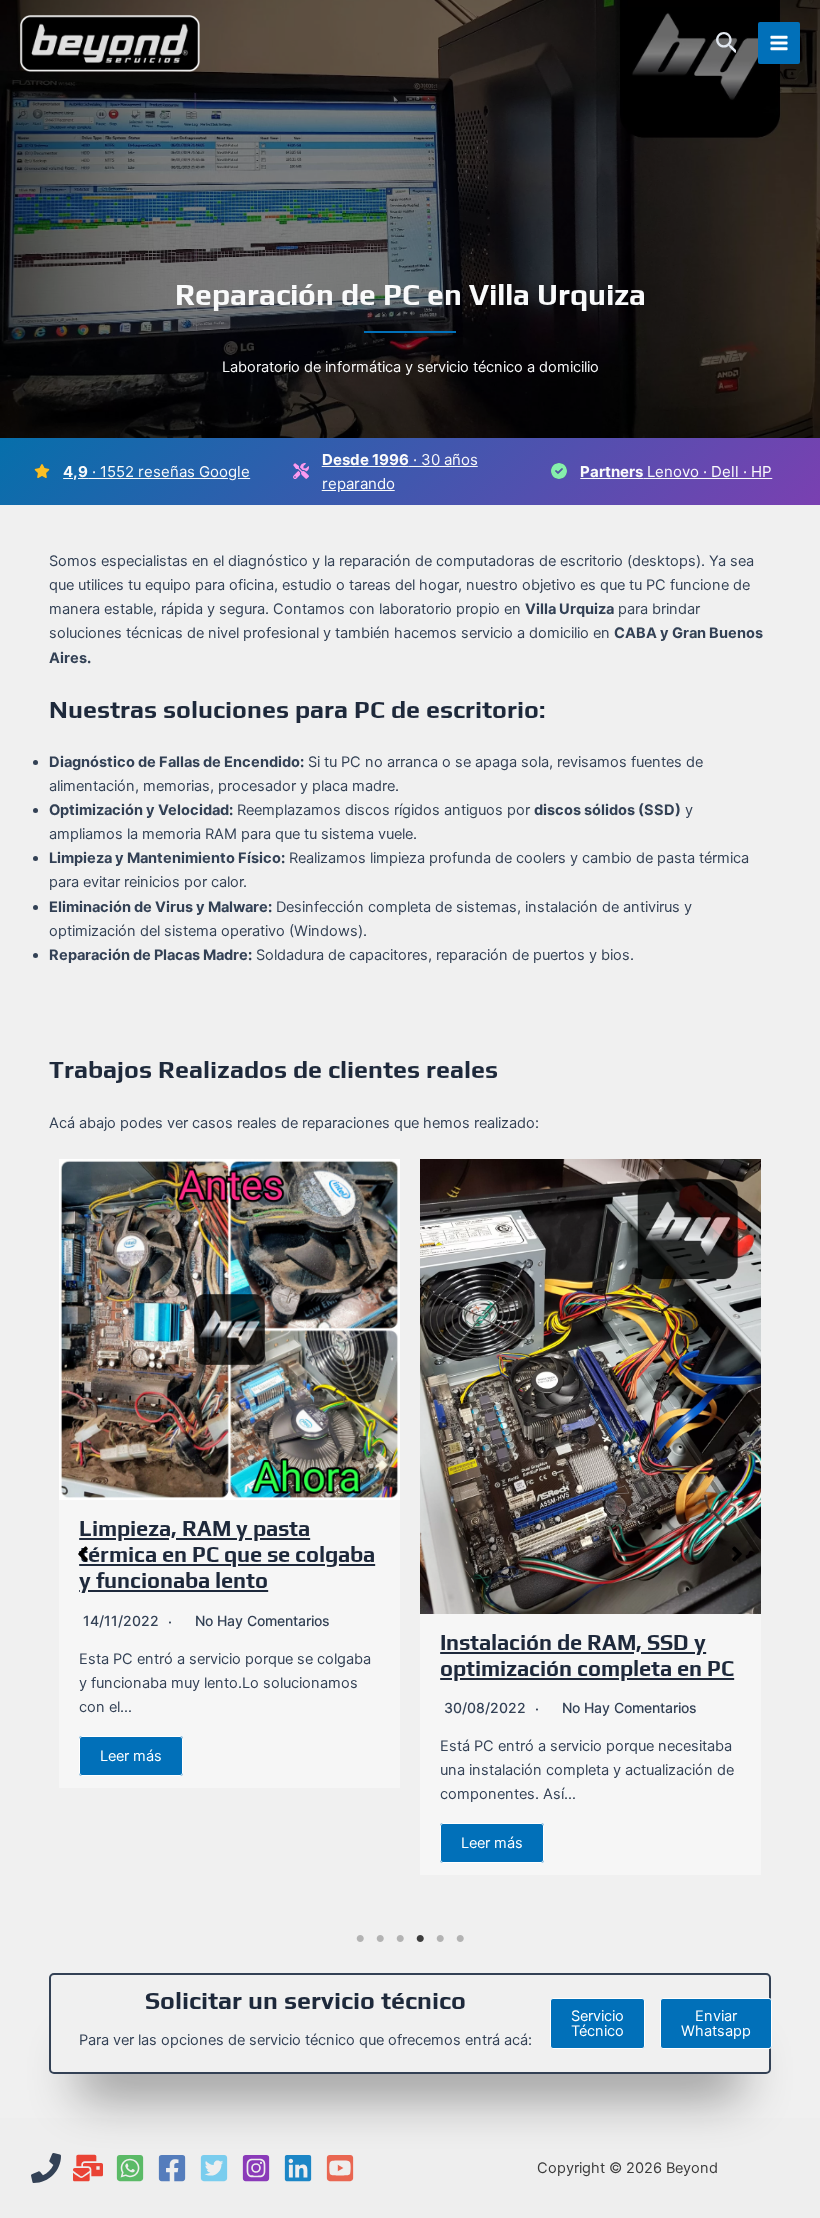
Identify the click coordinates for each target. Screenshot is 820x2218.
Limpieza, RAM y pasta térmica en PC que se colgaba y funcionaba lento (227, 1554)
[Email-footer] (88, 2168)
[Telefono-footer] (46, 2168)
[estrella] (42, 471)
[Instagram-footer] (256, 2168)
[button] (727, 43)
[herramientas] (301, 471)
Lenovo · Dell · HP (676, 471)
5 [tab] (440, 1939)
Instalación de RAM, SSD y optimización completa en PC (587, 1655)
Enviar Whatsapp (716, 2023)
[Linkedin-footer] (298, 2168)
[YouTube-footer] (340, 2168)
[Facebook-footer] (172, 2168)
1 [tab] (360, 1939)
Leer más (131, 1756)
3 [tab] (400, 1939)
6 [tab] (460, 1939)
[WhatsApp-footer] (130, 2168)
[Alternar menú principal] (779, 43)
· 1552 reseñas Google (156, 471)
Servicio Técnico (597, 2023)
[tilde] (559, 471)
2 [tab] (380, 1939)
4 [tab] (420, 1939)
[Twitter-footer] (214, 2168)
